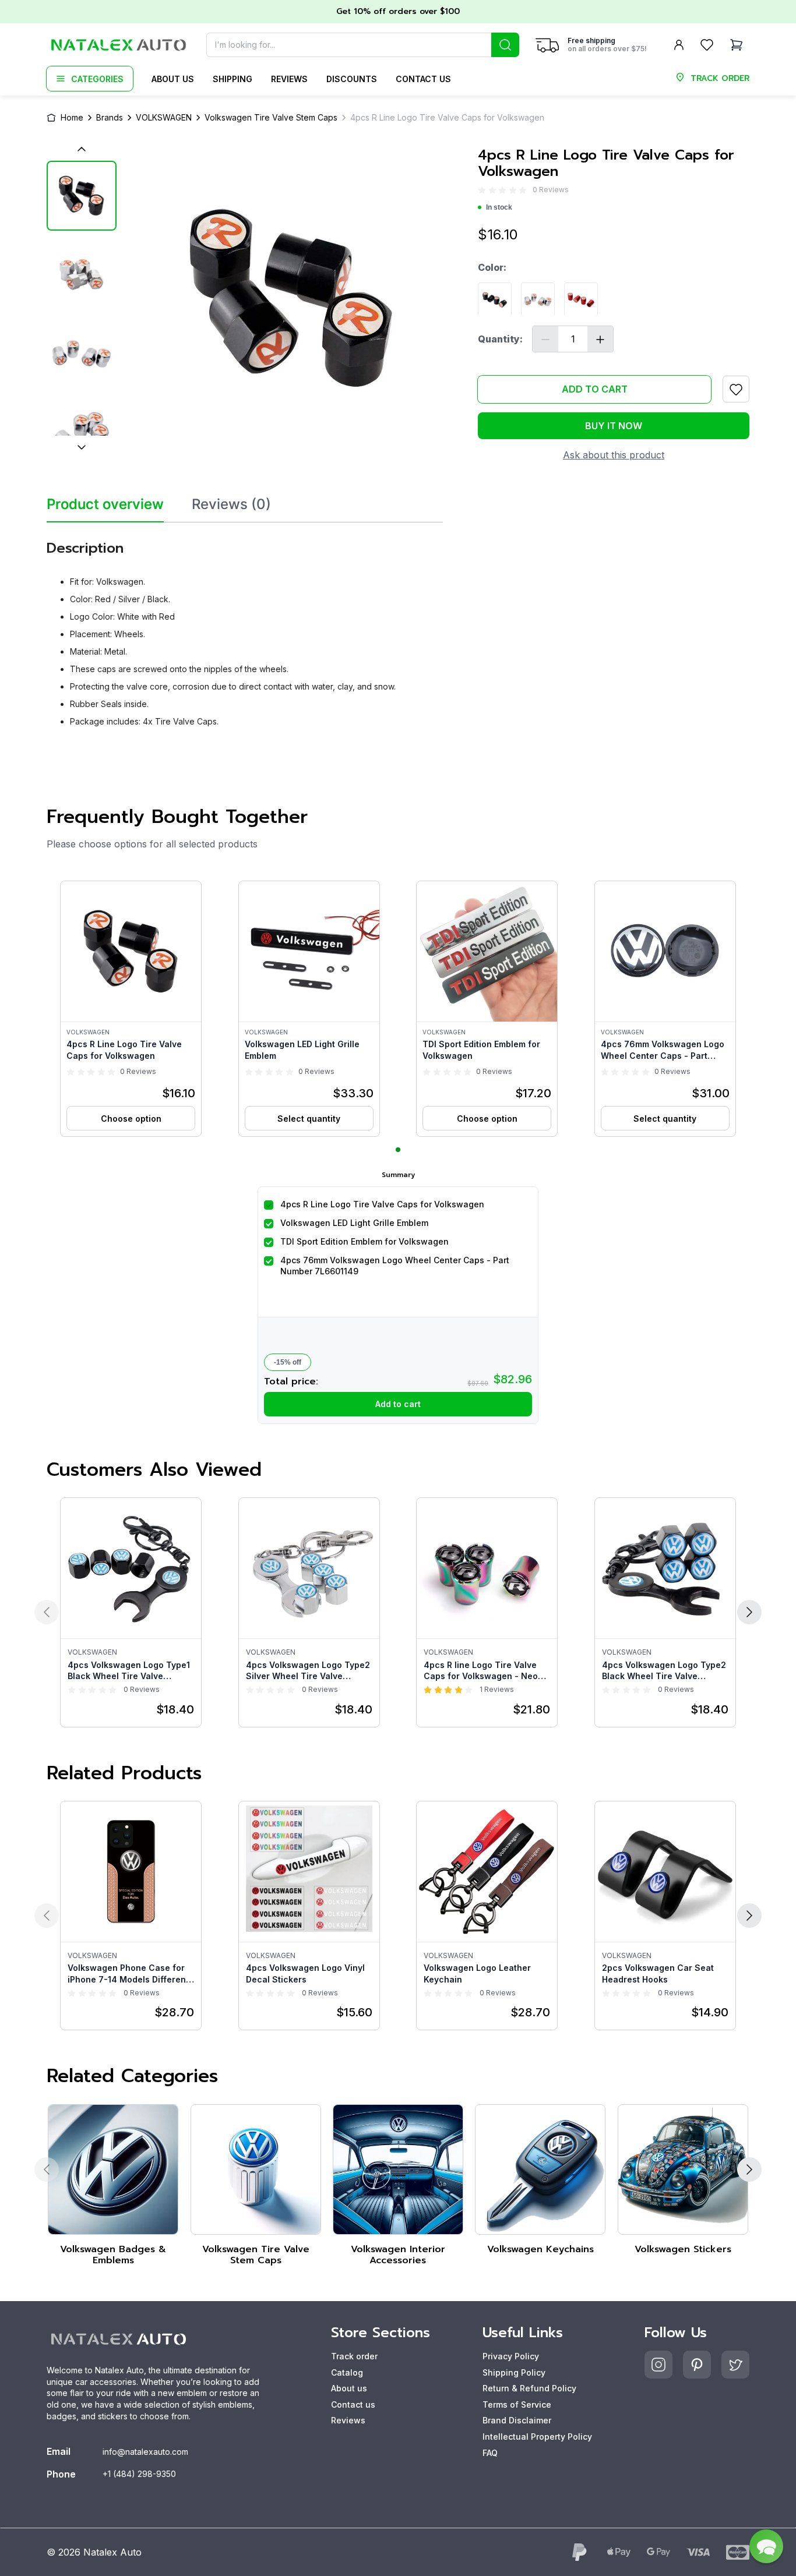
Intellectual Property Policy (537, 2437)
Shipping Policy (514, 2372)
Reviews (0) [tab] (231, 504)
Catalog (347, 2372)
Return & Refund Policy (529, 2388)
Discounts (352, 79)
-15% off (288, 1362)
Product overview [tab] (105, 504)
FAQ (490, 2453)
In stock (499, 208)
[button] (131, 1009)
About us (173, 79)
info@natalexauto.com (145, 2452)
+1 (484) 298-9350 (139, 2474)
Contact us (423, 79)
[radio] (482, 190)
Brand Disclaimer (517, 2420)
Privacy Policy (511, 2356)
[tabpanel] (245, 629)
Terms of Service (517, 2404)
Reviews (289, 79)
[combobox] (363, 45)
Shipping (233, 79)
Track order (354, 2356)
